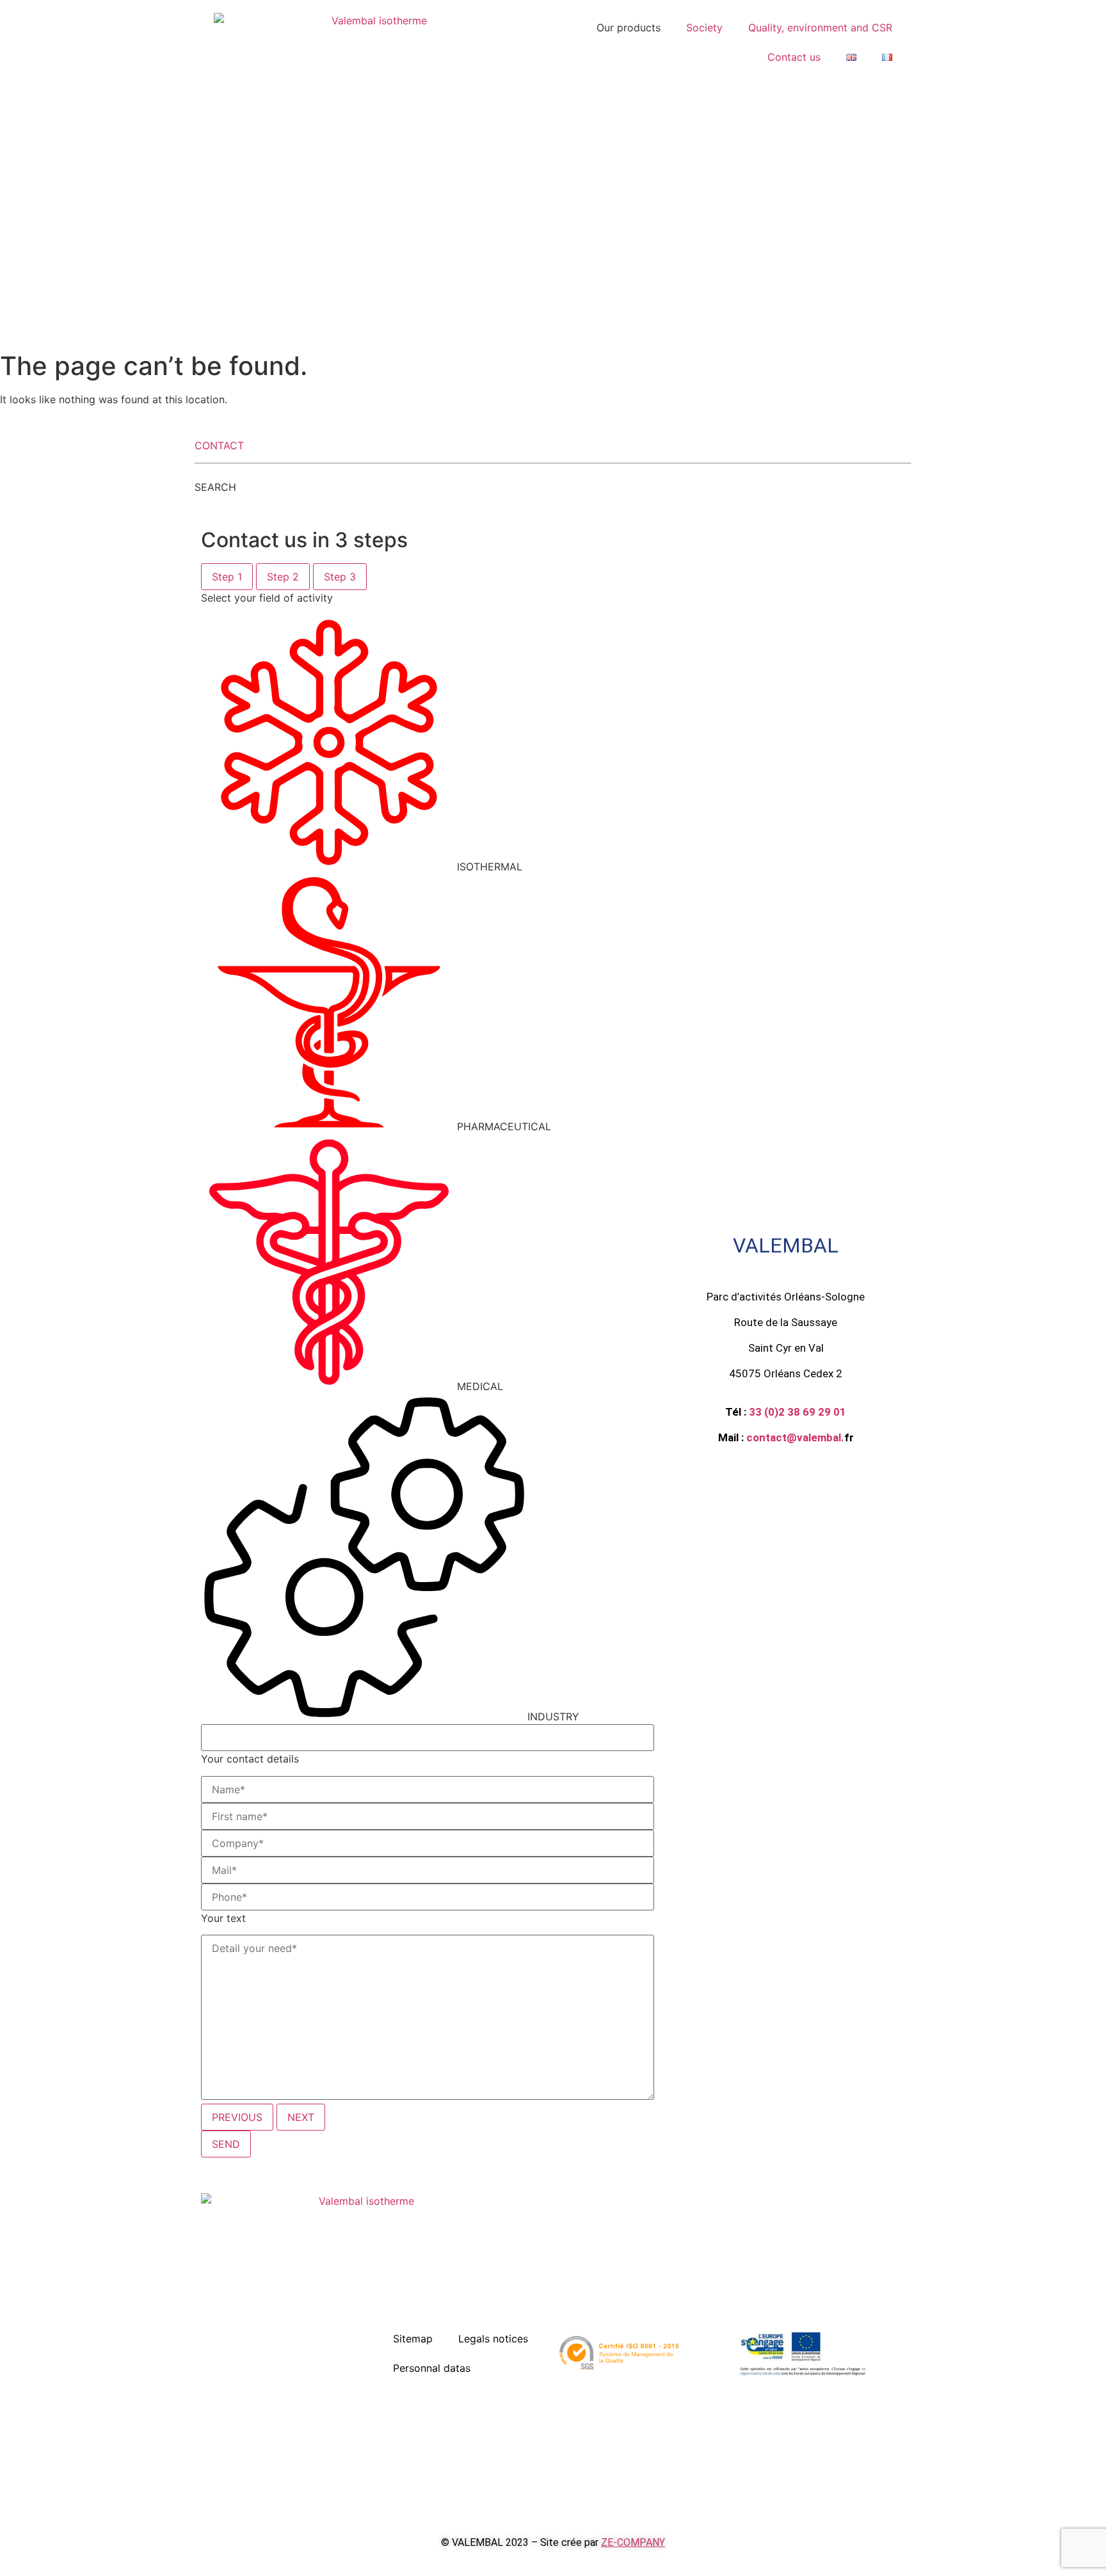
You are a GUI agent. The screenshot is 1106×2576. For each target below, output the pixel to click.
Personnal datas (432, 2368)
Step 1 (227, 577)
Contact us (794, 57)
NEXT (301, 2117)
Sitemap (413, 2339)
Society (704, 28)
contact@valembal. (795, 1437)
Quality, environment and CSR (820, 28)
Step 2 (283, 577)
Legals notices (493, 2339)
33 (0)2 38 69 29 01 (797, 1412)
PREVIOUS (237, 2117)
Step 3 (340, 577)
